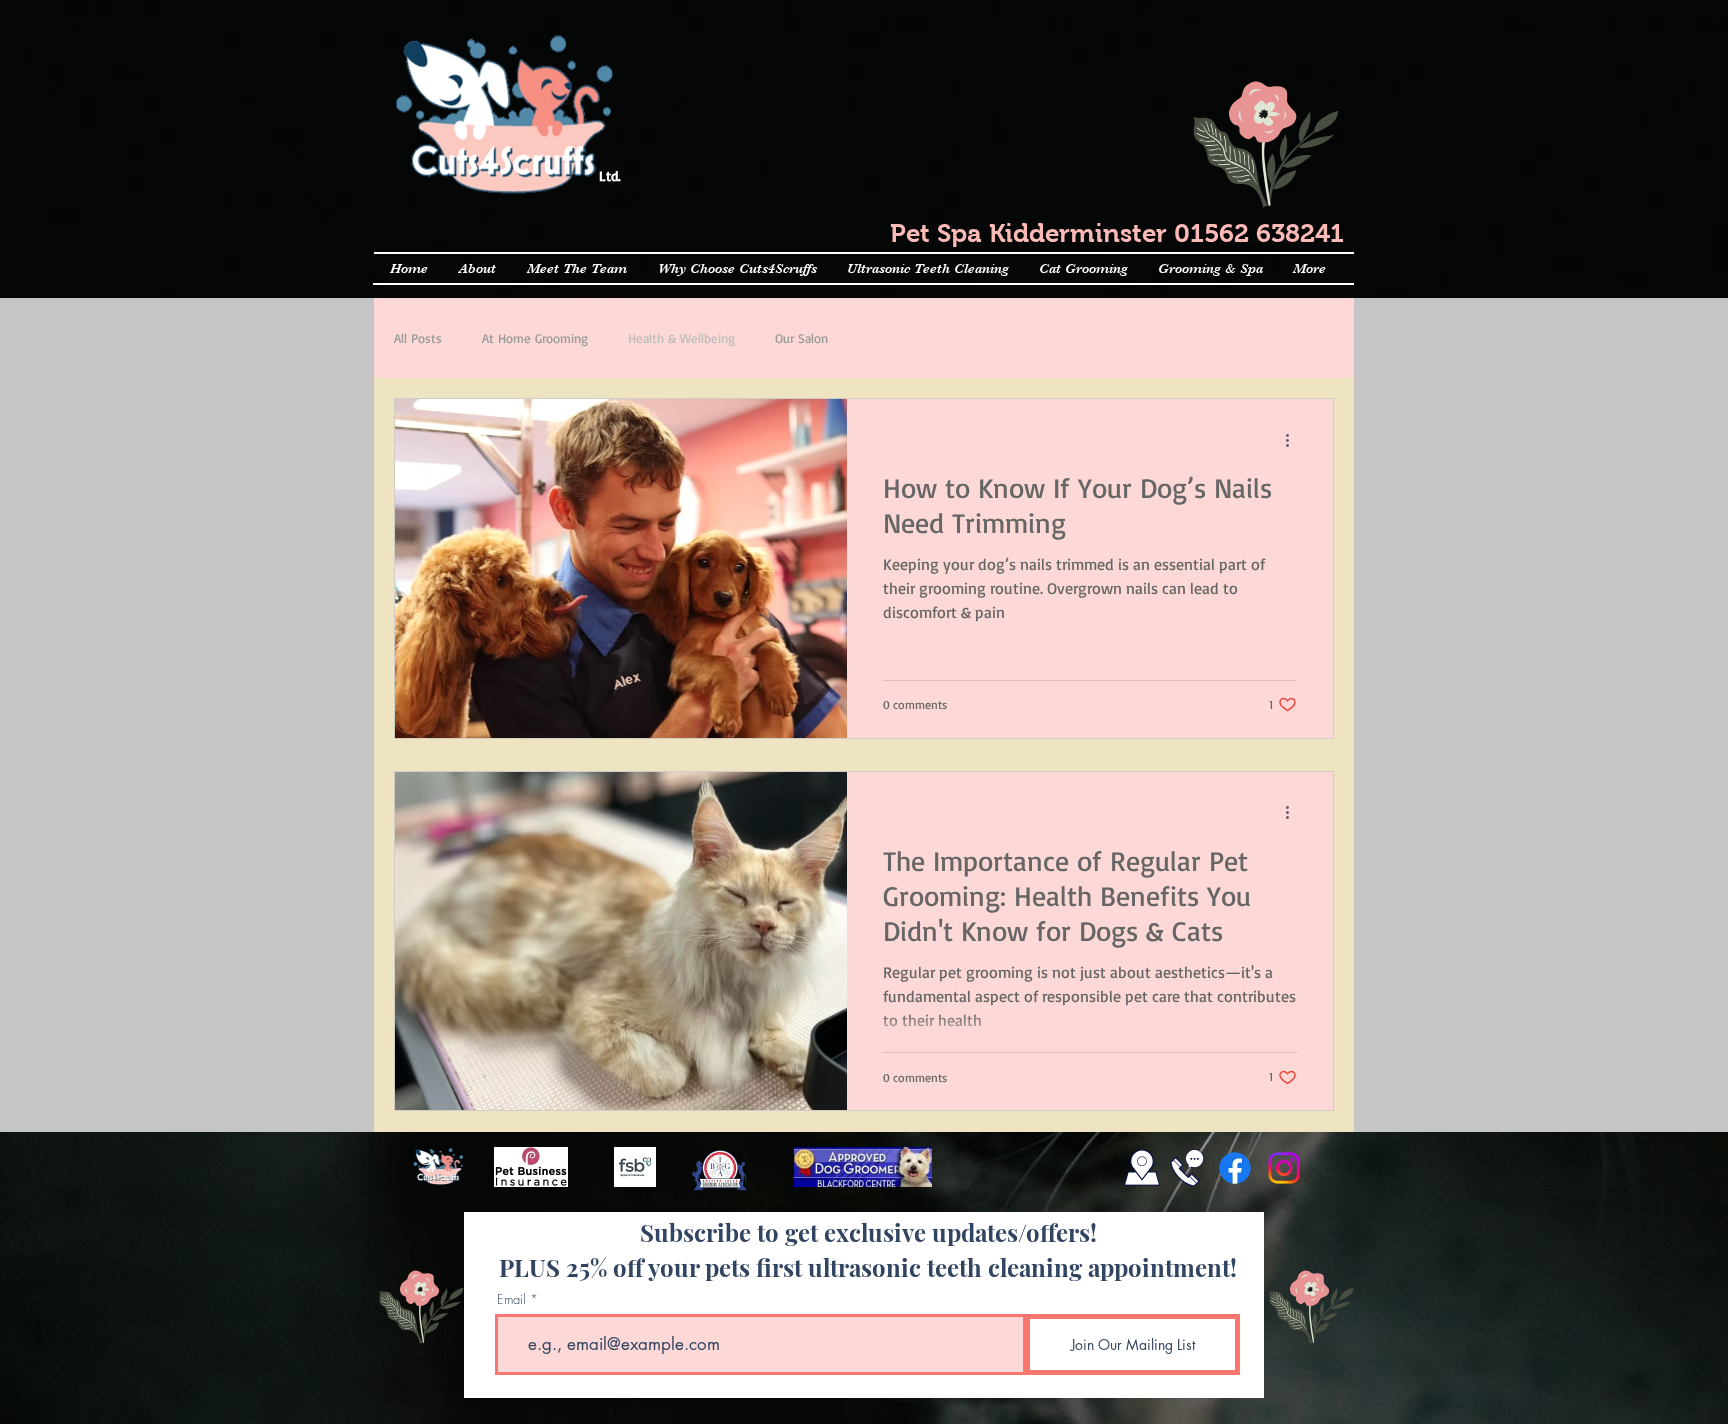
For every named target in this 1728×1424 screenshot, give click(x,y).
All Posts (418, 338)
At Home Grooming (535, 338)
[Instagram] (1284, 1168)
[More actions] (1294, 440)
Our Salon (801, 338)
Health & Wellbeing (681, 338)
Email (511, 1299)
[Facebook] (1235, 1168)
